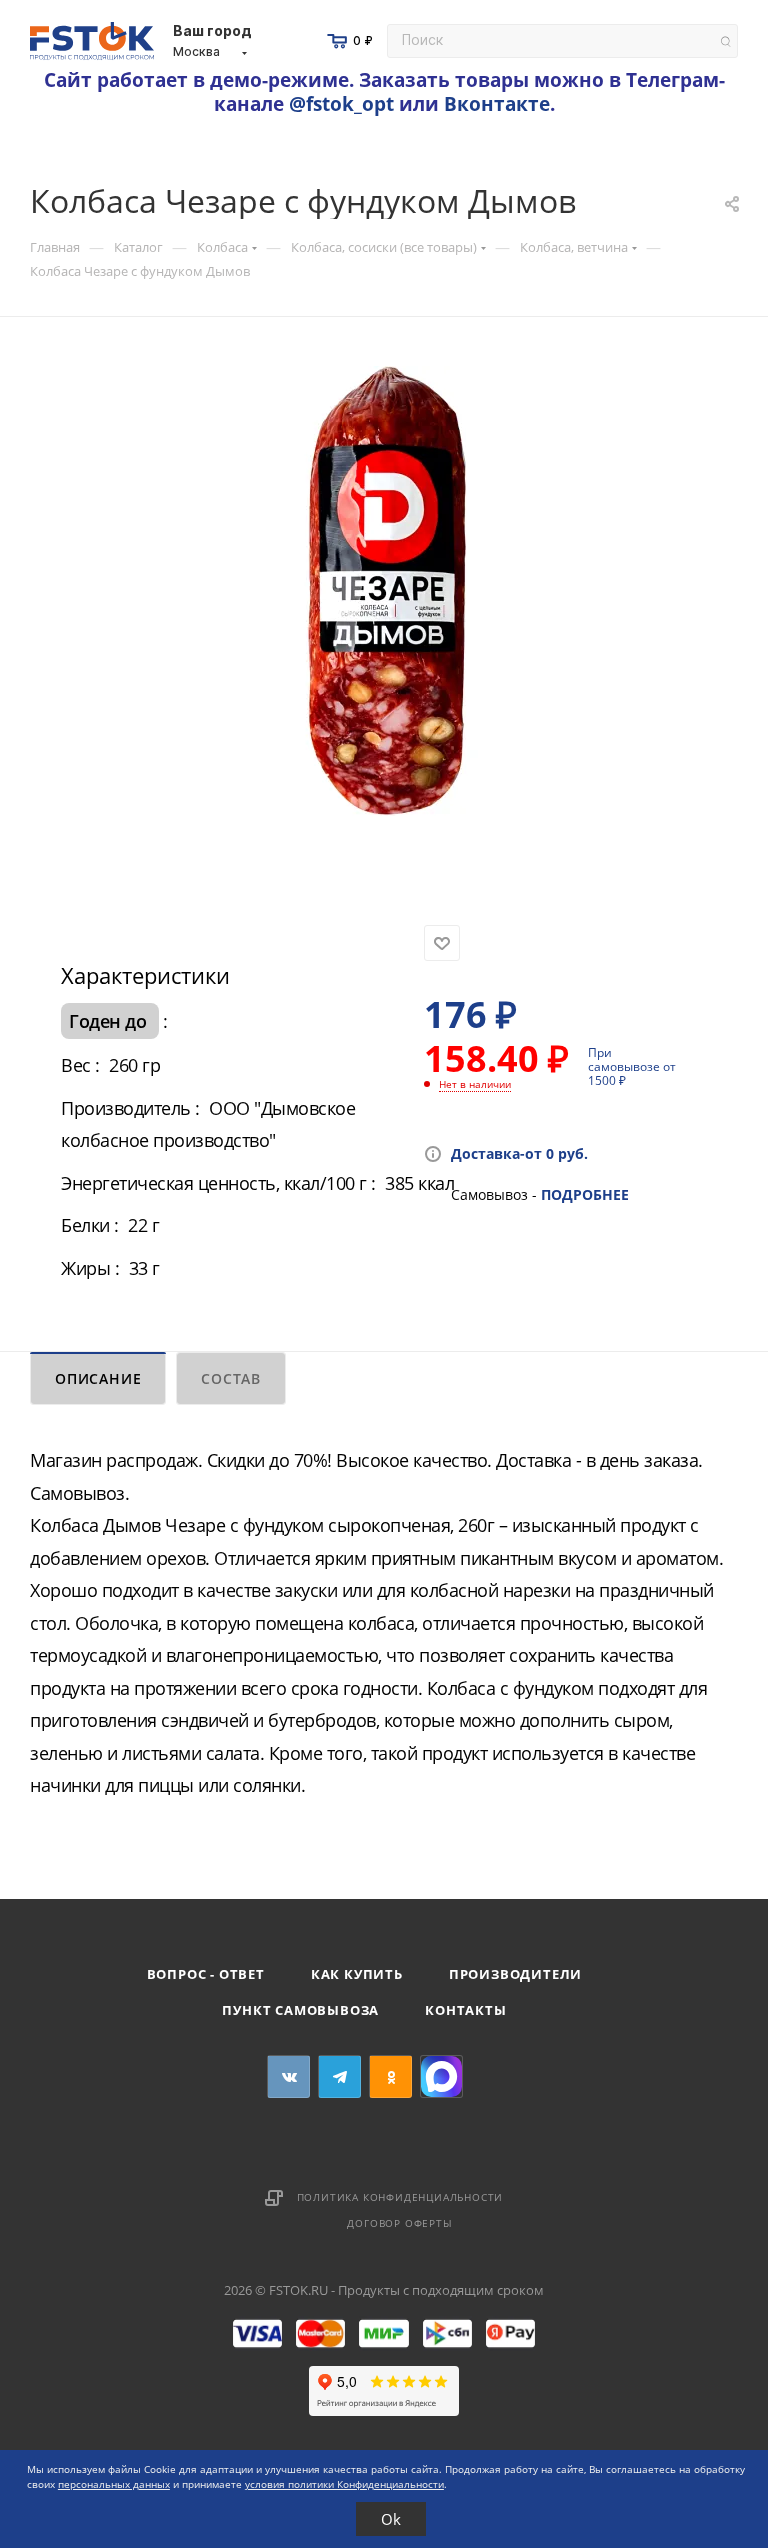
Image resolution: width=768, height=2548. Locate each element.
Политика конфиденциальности (400, 2197)
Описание (98, 1378)
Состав (231, 1378)
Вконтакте (497, 103)
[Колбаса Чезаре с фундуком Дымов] (387, 591)
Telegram (339, 2076)
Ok (391, 2519)
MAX (441, 2076)
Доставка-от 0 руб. (519, 1153)
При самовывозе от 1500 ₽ (632, 1066)
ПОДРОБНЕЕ (585, 1194)
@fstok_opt (341, 103)
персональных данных (114, 2484)
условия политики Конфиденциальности (344, 2484)
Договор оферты (399, 2223)
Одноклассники (390, 2076)
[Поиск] (725, 41)
